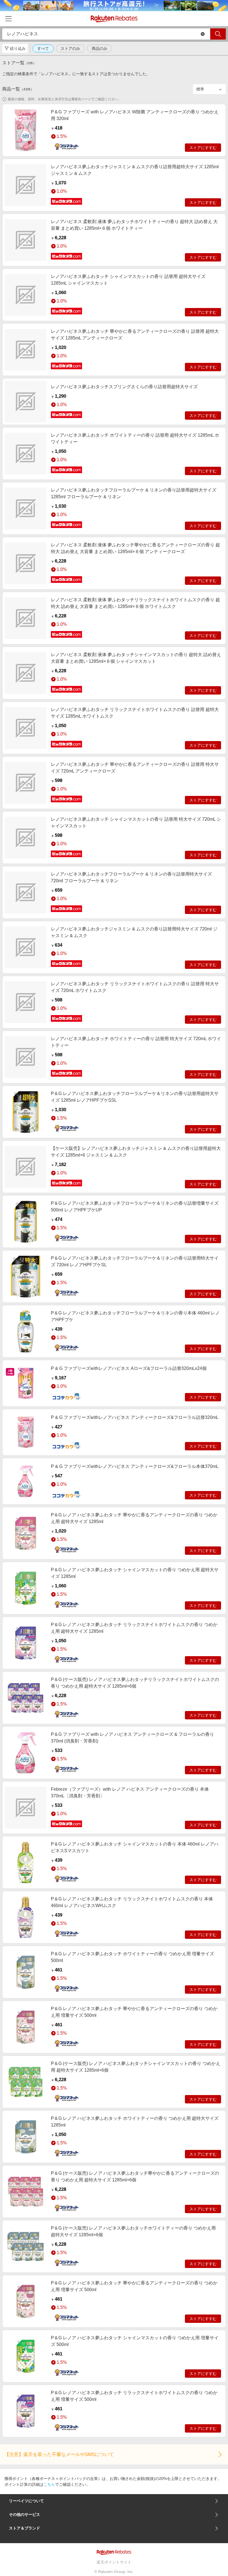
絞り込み (18, 48)
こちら (49, 2484)
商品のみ (100, 48)
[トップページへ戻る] (114, 19)
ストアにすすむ (203, 148)
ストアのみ (70, 48)
